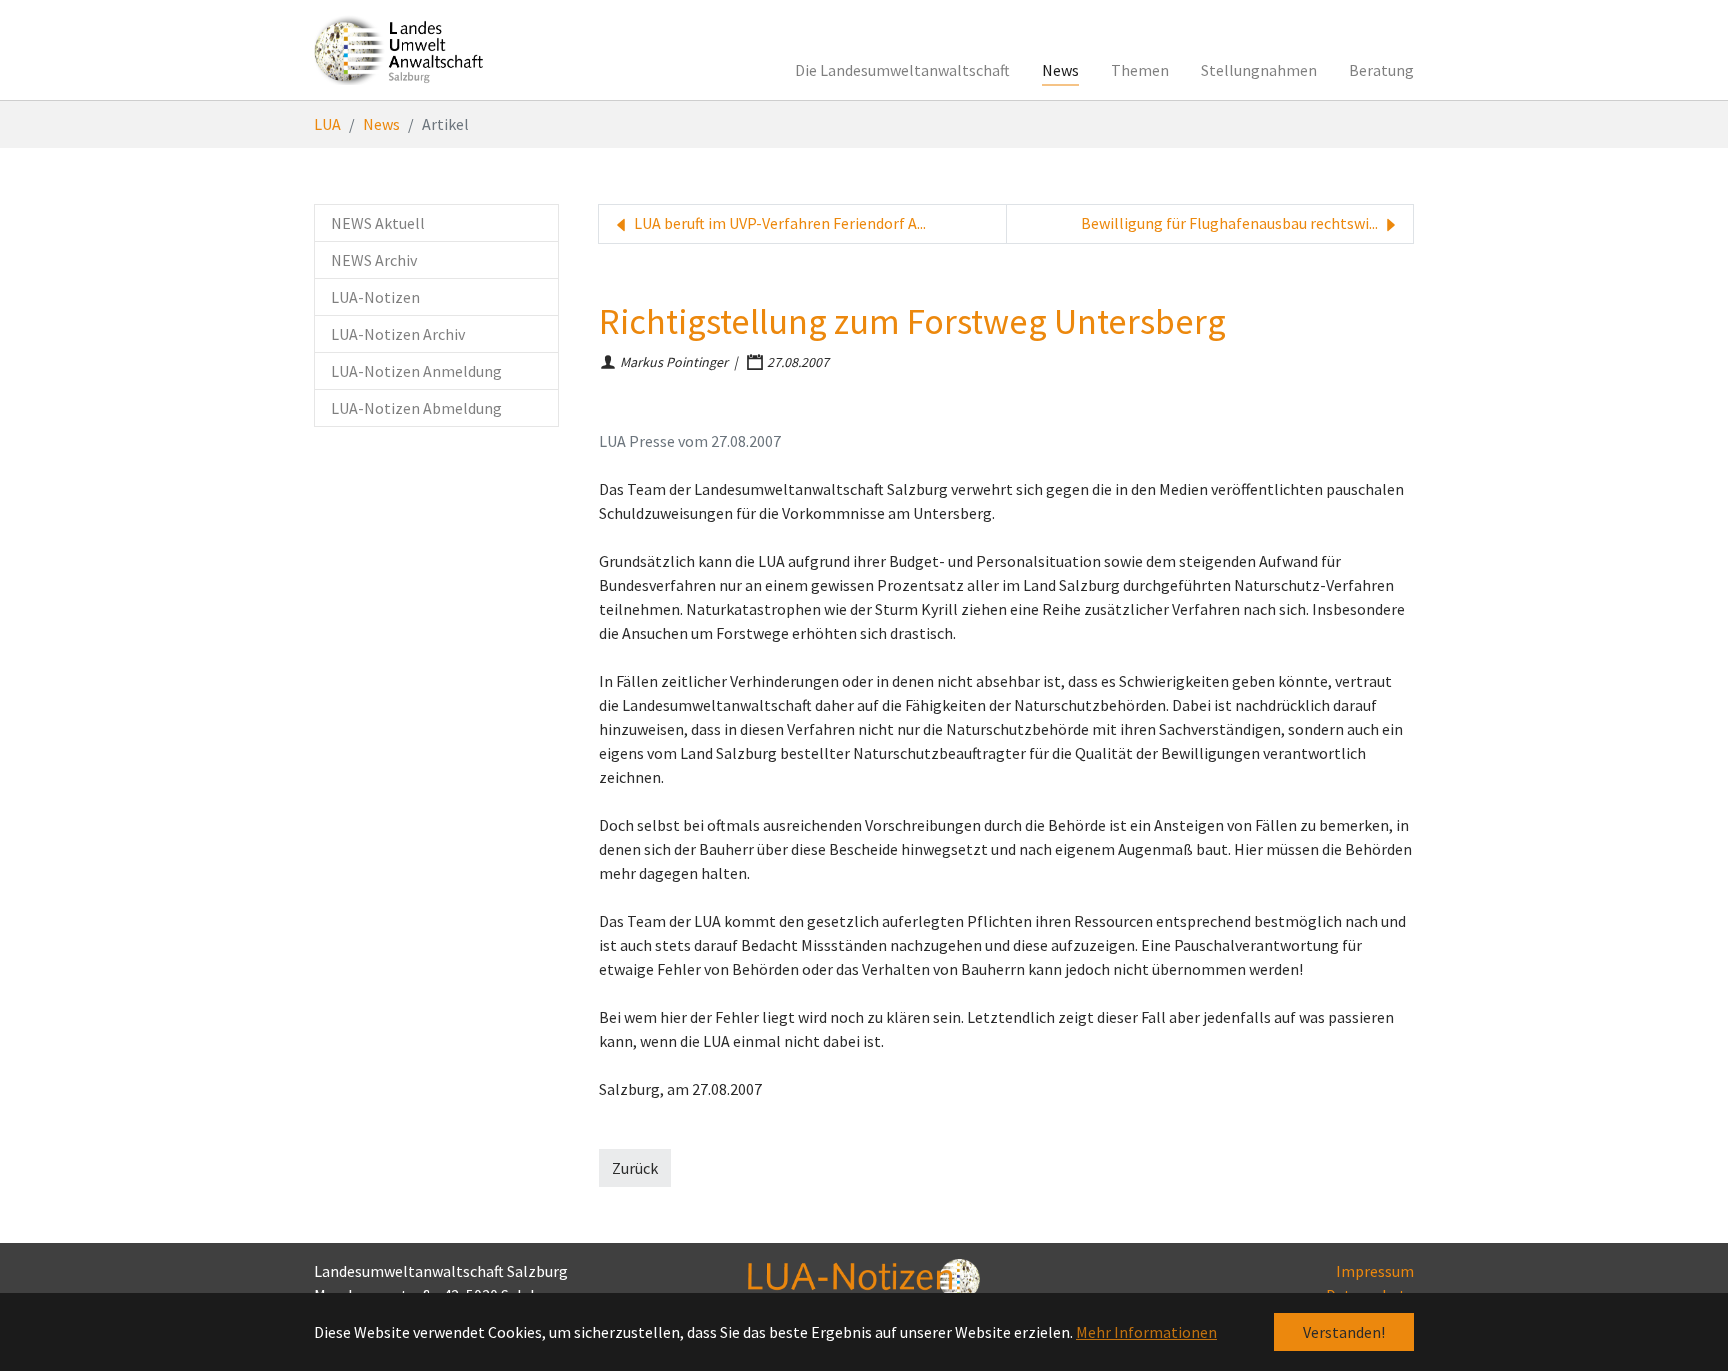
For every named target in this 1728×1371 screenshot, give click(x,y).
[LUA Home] (399, 50)
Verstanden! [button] (1344, 1332)
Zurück (635, 1168)
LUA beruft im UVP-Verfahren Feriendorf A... (778, 223)
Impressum (1375, 1271)
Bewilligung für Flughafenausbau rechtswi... (1231, 223)
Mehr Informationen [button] (1146, 1332)
